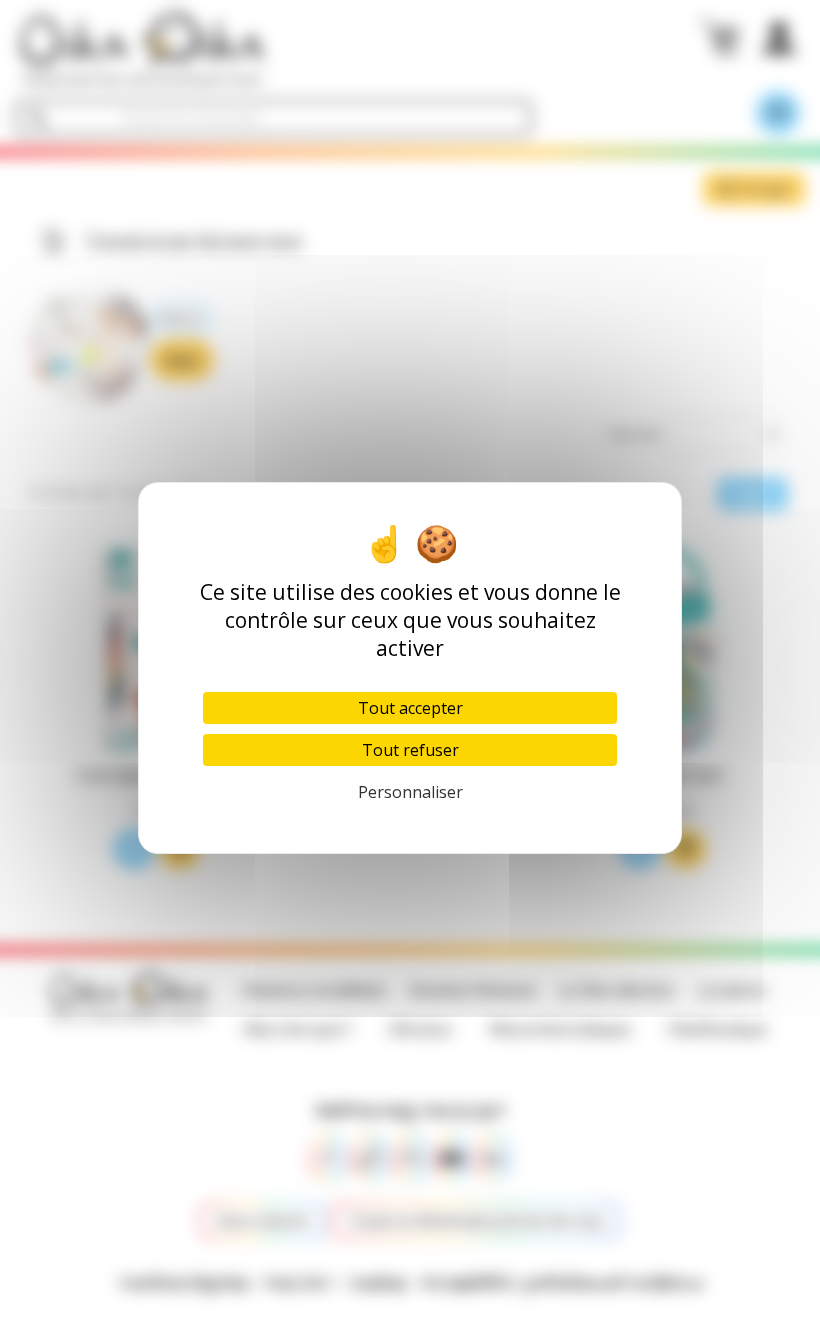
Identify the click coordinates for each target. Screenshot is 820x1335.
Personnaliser (410, 792)
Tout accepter (410, 708)
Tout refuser (410, 750)
